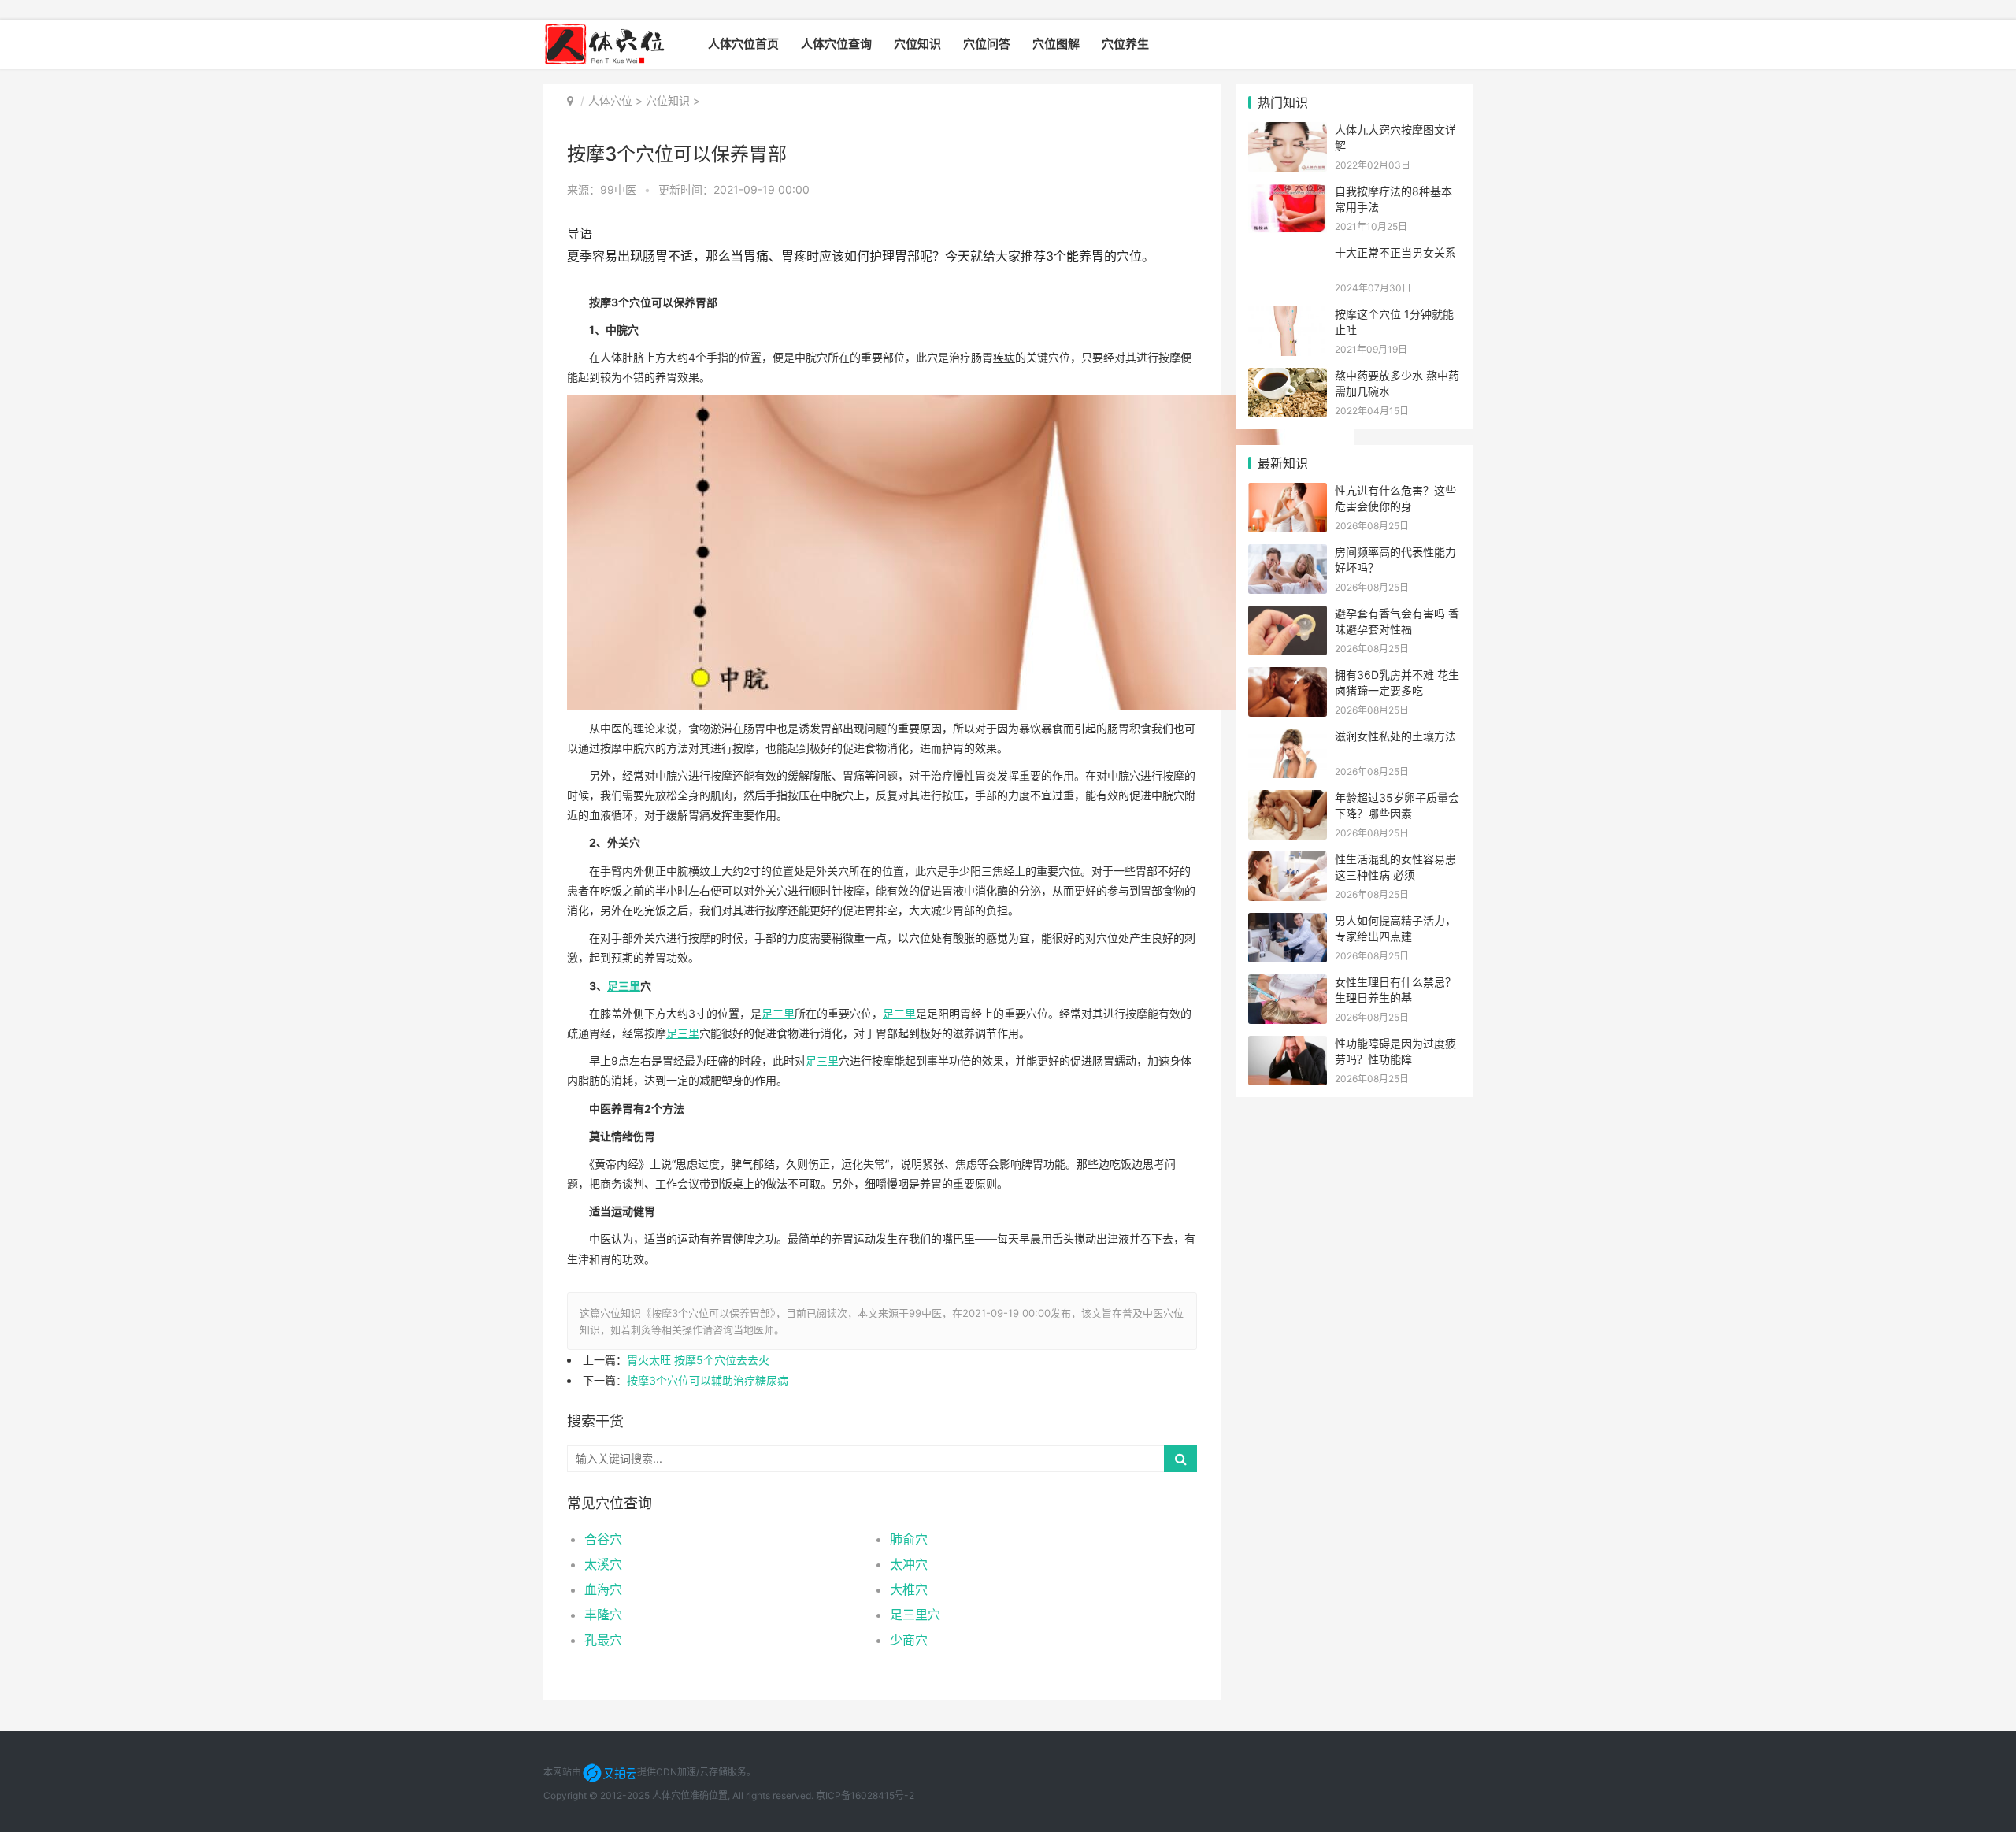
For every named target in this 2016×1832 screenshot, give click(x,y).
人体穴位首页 (743, 44)
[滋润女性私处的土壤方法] (1288, 738)
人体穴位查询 (836, 44)
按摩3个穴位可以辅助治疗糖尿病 (708, 1380)
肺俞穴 (909, 1539)
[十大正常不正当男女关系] (1288, 255)
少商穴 (909, 1640)
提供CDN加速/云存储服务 (692, 1772)
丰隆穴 (603, 1615)
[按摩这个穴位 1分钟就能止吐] (1288, 316)
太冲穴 (909, 1564)
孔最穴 (603, 1640)
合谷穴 (603, 1539)
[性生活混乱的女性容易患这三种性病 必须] (1288, 861)
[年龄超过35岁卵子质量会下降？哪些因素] (1288, 800)
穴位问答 (987, 44)
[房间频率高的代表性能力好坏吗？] (1288, 554)
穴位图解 (1056, 44)
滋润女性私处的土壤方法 (1395, 736)
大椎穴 (909, 1589)
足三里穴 (915, 1615)
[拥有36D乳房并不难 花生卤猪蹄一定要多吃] (1288, 677)
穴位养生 (1125, 44)
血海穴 (603, 1589)
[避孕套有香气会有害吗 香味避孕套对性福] (1288, 616)
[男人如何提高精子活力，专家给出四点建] (1288, 923)
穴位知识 (917, 44)
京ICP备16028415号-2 (865, 1795)
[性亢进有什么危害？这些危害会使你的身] (1288, 493)
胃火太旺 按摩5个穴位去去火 (698, 1360)
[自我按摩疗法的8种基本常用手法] (1288, 193)
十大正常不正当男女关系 (1395, 252)
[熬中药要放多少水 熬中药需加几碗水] (1288, 378)
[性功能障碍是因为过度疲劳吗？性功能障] (1288, 1046)
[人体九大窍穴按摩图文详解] (1288, 132)
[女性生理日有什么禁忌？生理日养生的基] (1288, 984)
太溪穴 (603, 1564)
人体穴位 (610, 100)
